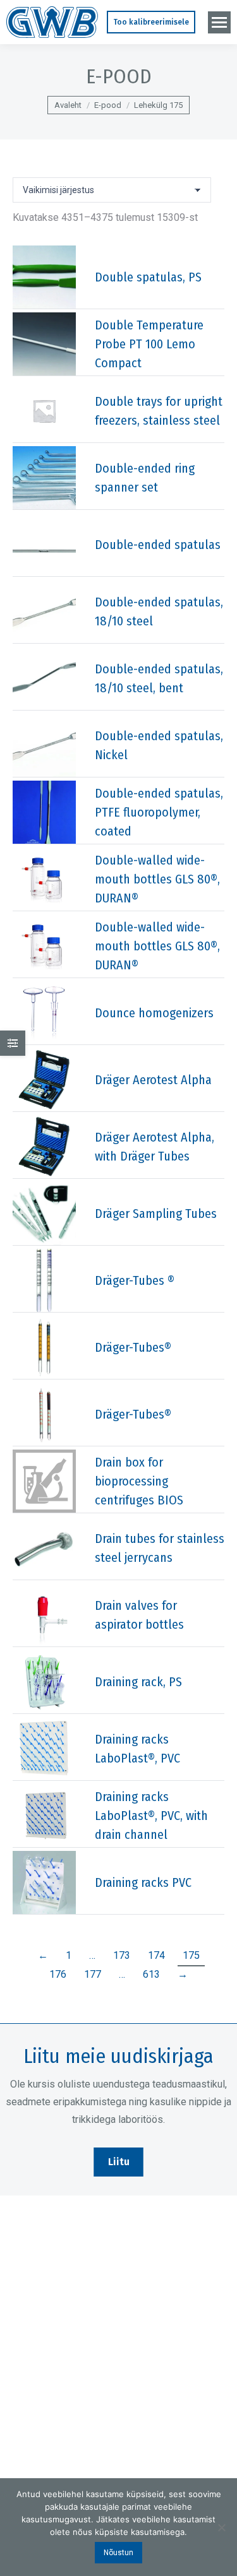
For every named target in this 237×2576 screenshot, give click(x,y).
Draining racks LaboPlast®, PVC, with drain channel (151, 1816)
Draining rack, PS (138, 1682)
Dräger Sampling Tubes (156, 1214)
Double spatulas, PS (148, 277)
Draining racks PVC (143, 1882)
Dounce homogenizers (154, 1013)
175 (191, 1955)
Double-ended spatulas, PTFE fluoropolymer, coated (159, 812)
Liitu (119, 2162)
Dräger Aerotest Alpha (153, 1080)
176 (58, 1974)
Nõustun (118, 2553)
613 (151, 1974)
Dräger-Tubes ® (135, 1280)
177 (93, 1974)
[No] (221, 2527)
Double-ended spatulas (158, 545)
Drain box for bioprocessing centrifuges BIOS (139, 1481)
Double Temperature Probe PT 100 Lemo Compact (149, 344)
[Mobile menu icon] (219, 22)
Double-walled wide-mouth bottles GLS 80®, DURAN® (157, 879)
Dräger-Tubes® (133, 1347)
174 (156, 1955)
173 (122, 1955)
